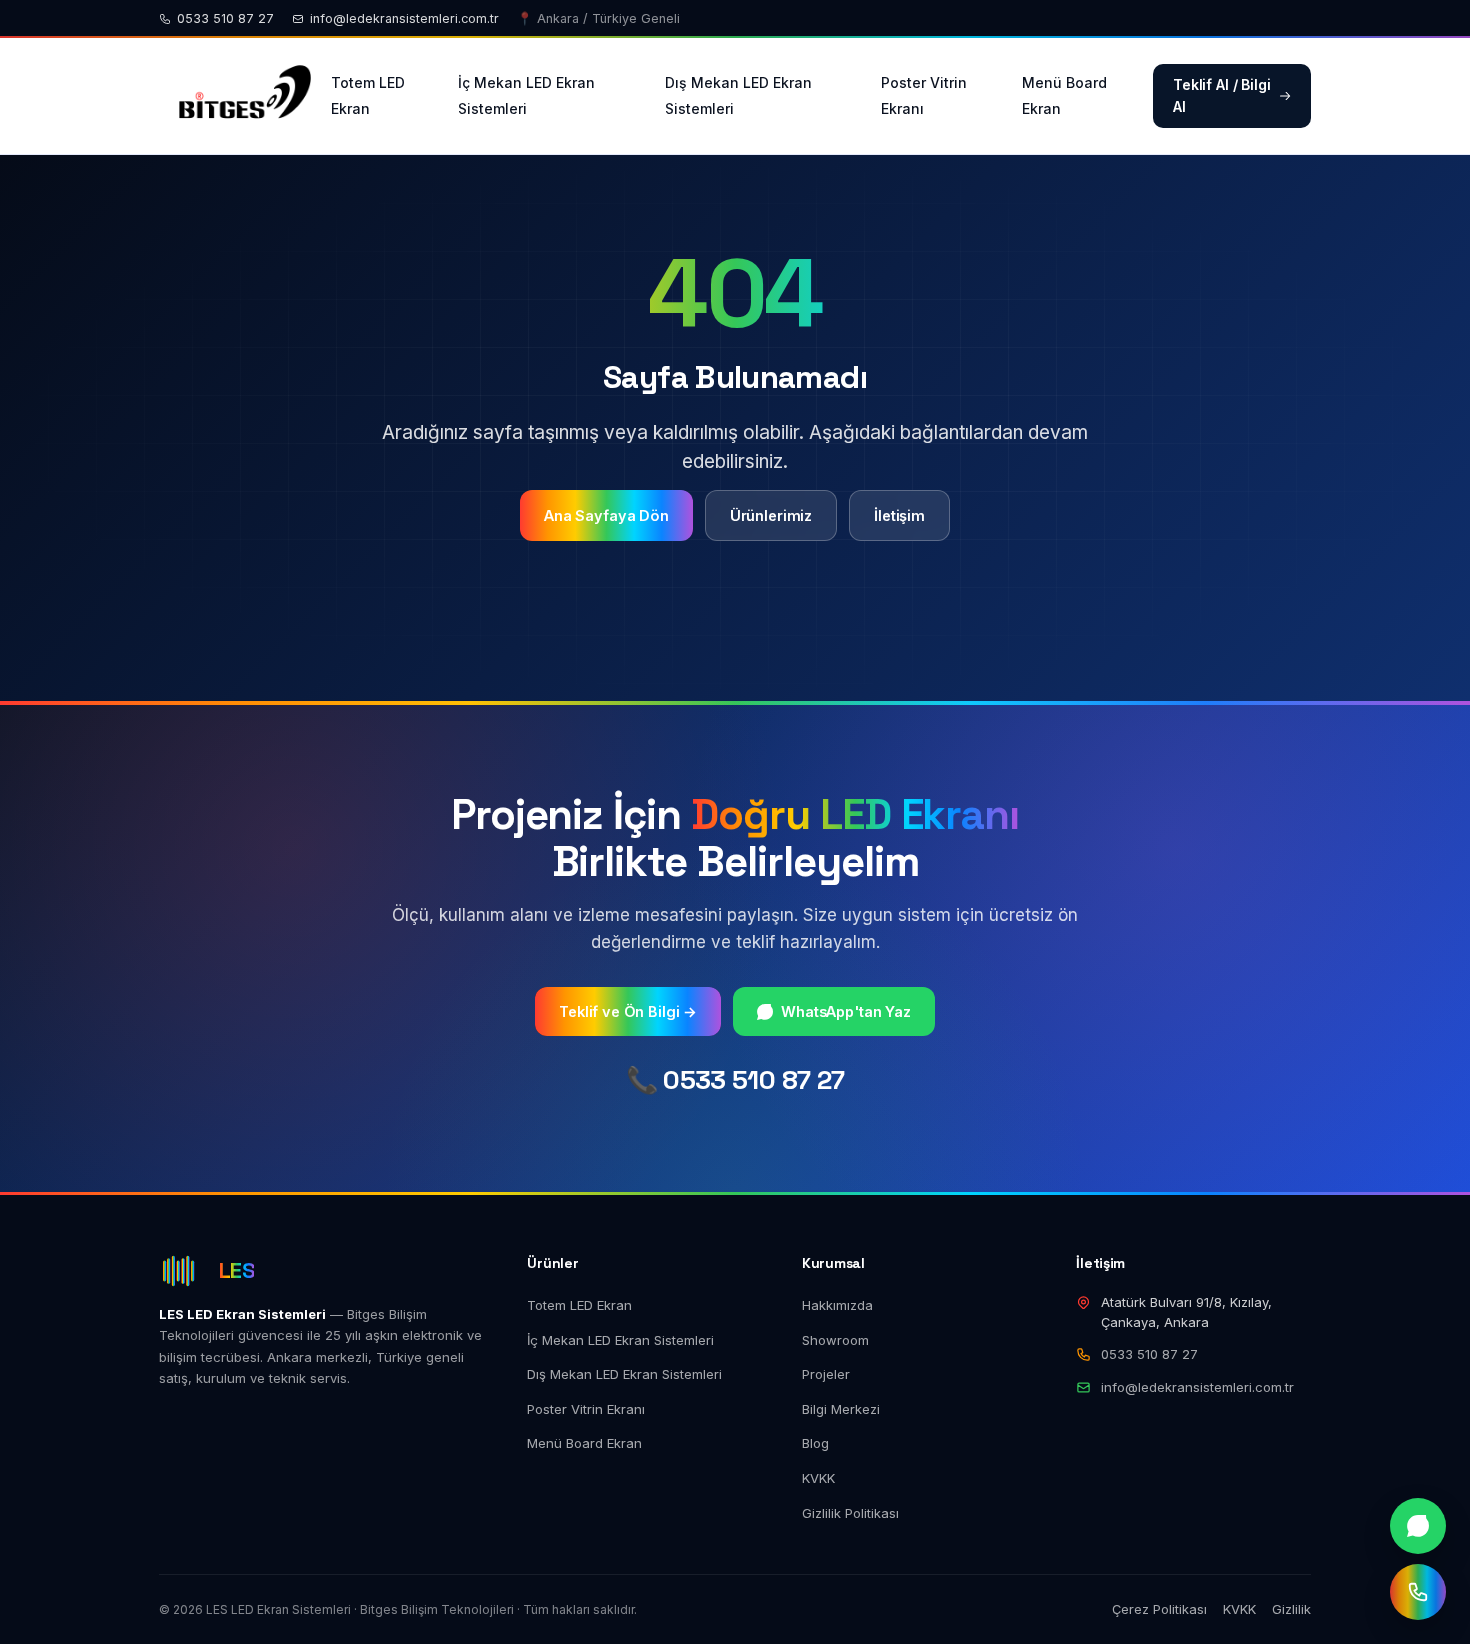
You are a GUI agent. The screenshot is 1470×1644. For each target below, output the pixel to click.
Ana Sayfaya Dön (606, 515)
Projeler (826, 1374)
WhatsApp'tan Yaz (846, 1011)
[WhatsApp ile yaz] (1418, 1526)
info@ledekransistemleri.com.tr (404, 18)
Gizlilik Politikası (850, 1513)
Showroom (835, 1340)
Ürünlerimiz (771, 515)
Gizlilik (1291, 1609)
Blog (815, 1443)
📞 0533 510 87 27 (735, 1080)
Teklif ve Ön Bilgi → (628, 1011)
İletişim (899, 515)
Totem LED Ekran (368, 95)
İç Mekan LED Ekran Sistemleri (526, 95)
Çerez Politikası (1159, 1609)
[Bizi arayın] (1418, 1592)
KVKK (818, 1478)
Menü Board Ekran (1064, 95)
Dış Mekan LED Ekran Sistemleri (738, 95)
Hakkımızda (837, 1305)
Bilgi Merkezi (841, 1409)
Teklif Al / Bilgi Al (1222, 95)
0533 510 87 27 (225, 18)
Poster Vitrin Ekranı (924, 95)
